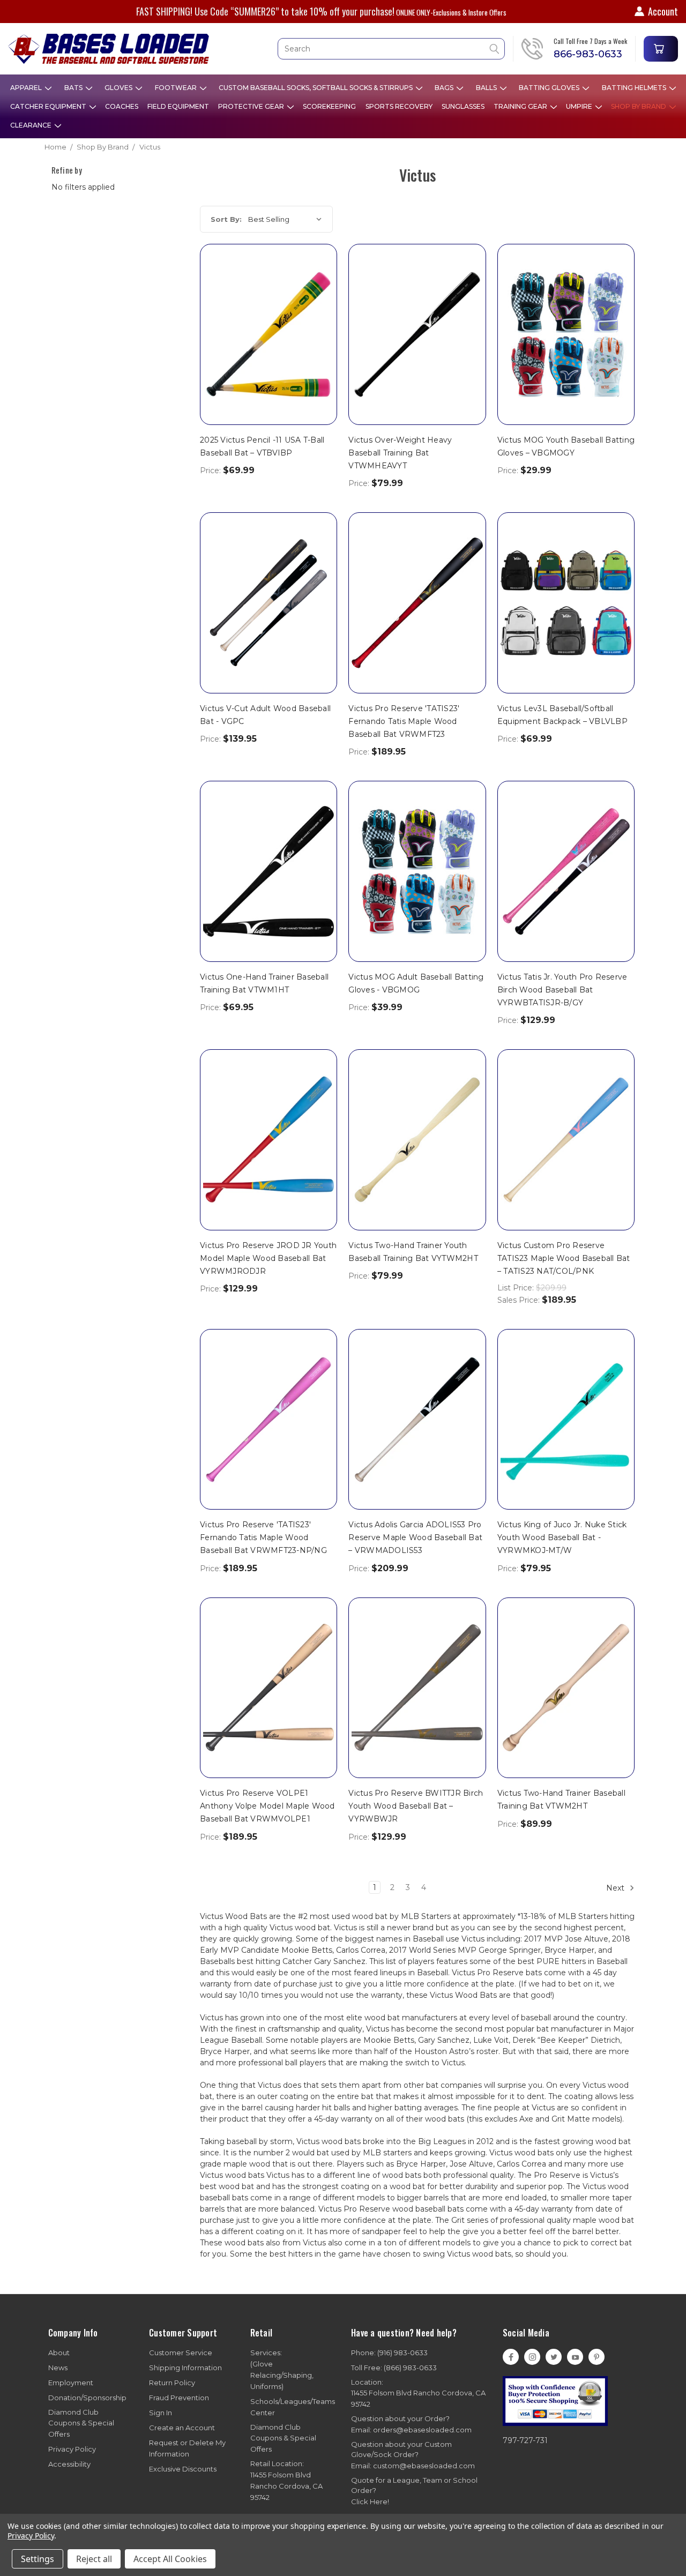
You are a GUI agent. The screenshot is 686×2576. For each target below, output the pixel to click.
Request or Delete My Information (187, 2448)
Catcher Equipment (49, 106)
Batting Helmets (635, 88)
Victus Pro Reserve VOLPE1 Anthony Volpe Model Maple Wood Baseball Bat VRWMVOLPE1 (267, 1806)
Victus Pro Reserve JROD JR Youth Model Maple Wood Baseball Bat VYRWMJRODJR (268, 1258)
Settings (38, 2559)
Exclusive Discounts (183, 2469)
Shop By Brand (639, 106)
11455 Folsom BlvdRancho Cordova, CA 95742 (286, 2480)
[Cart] (661, 49)
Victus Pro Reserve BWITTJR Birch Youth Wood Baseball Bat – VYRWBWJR (416, 1806)
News (58, 2368)
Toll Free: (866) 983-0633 (394, 2368)
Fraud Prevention (179, 2398)
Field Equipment (178, 106)
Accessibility (69, 2464)
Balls (487, 88)
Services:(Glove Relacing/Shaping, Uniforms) (282, 2369)
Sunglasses (463, 106)
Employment (71, 2383)
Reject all (94, 2559)
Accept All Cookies (170, 2559)
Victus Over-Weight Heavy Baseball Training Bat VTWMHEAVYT (400, 453)
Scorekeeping (329, 106)
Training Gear (521, 106)
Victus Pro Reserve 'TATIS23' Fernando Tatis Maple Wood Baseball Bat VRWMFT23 (404, 721)
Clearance (32, 125)
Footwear (177, 88)
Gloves (119, 88)
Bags (445, 88)
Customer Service (181, 2353)
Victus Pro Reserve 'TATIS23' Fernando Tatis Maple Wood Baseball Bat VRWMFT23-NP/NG (263, 1537)
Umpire (580, 106)
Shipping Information (185, 2368)
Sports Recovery (399, 106)
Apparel (27, 88)
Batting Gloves (550, 88)
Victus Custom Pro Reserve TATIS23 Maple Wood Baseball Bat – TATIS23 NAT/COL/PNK (564, 1258)
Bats (74, 88)
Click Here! (370, 2502)
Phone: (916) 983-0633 (389, 2353)
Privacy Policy (72, 2449)
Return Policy (172, 2383)
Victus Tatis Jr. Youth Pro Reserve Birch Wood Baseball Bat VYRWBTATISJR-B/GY (562, 990)
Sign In (161, 2413)
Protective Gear (252, 106)
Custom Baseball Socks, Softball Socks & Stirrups (316, 88)
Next (616, 1888)
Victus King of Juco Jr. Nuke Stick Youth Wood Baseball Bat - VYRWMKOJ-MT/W (562, 1537)
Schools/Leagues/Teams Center (293, 2407)
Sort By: (226, 219)
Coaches (122, 106)
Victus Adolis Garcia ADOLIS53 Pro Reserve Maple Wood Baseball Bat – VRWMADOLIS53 (415, 1537)
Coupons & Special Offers (81, 2423)
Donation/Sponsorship (87, 2398)
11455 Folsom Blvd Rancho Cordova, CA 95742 (418, 2393)
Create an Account (182, 2428)
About (59, 2353)
